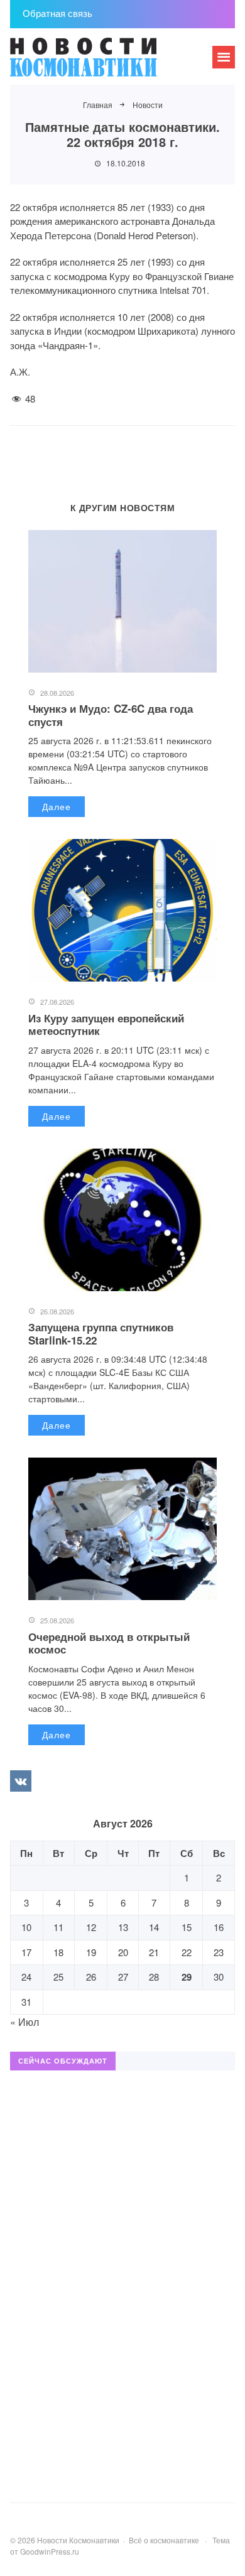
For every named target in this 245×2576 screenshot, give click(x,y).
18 (58, 1952)
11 (58, 1927)
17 (26, 1952)
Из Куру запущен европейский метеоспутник (106, 1024)
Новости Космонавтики (104, 63)
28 (154, 1977)
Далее (57, 806)
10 (26, 1927)
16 (219, 1927)
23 (219, 1952)
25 (58, 1977)
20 (123, 1952)
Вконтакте (21, 1781)
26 (91, 1977)
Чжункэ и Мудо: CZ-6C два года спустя (111, 715)
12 (91, 1927)
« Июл (24, 2022)
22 (187, 1952)
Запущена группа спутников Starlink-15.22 (101, 1333)
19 (91, 1952)
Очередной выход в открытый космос (109, 1643)
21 (154, 1952)
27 (123, 1977)
